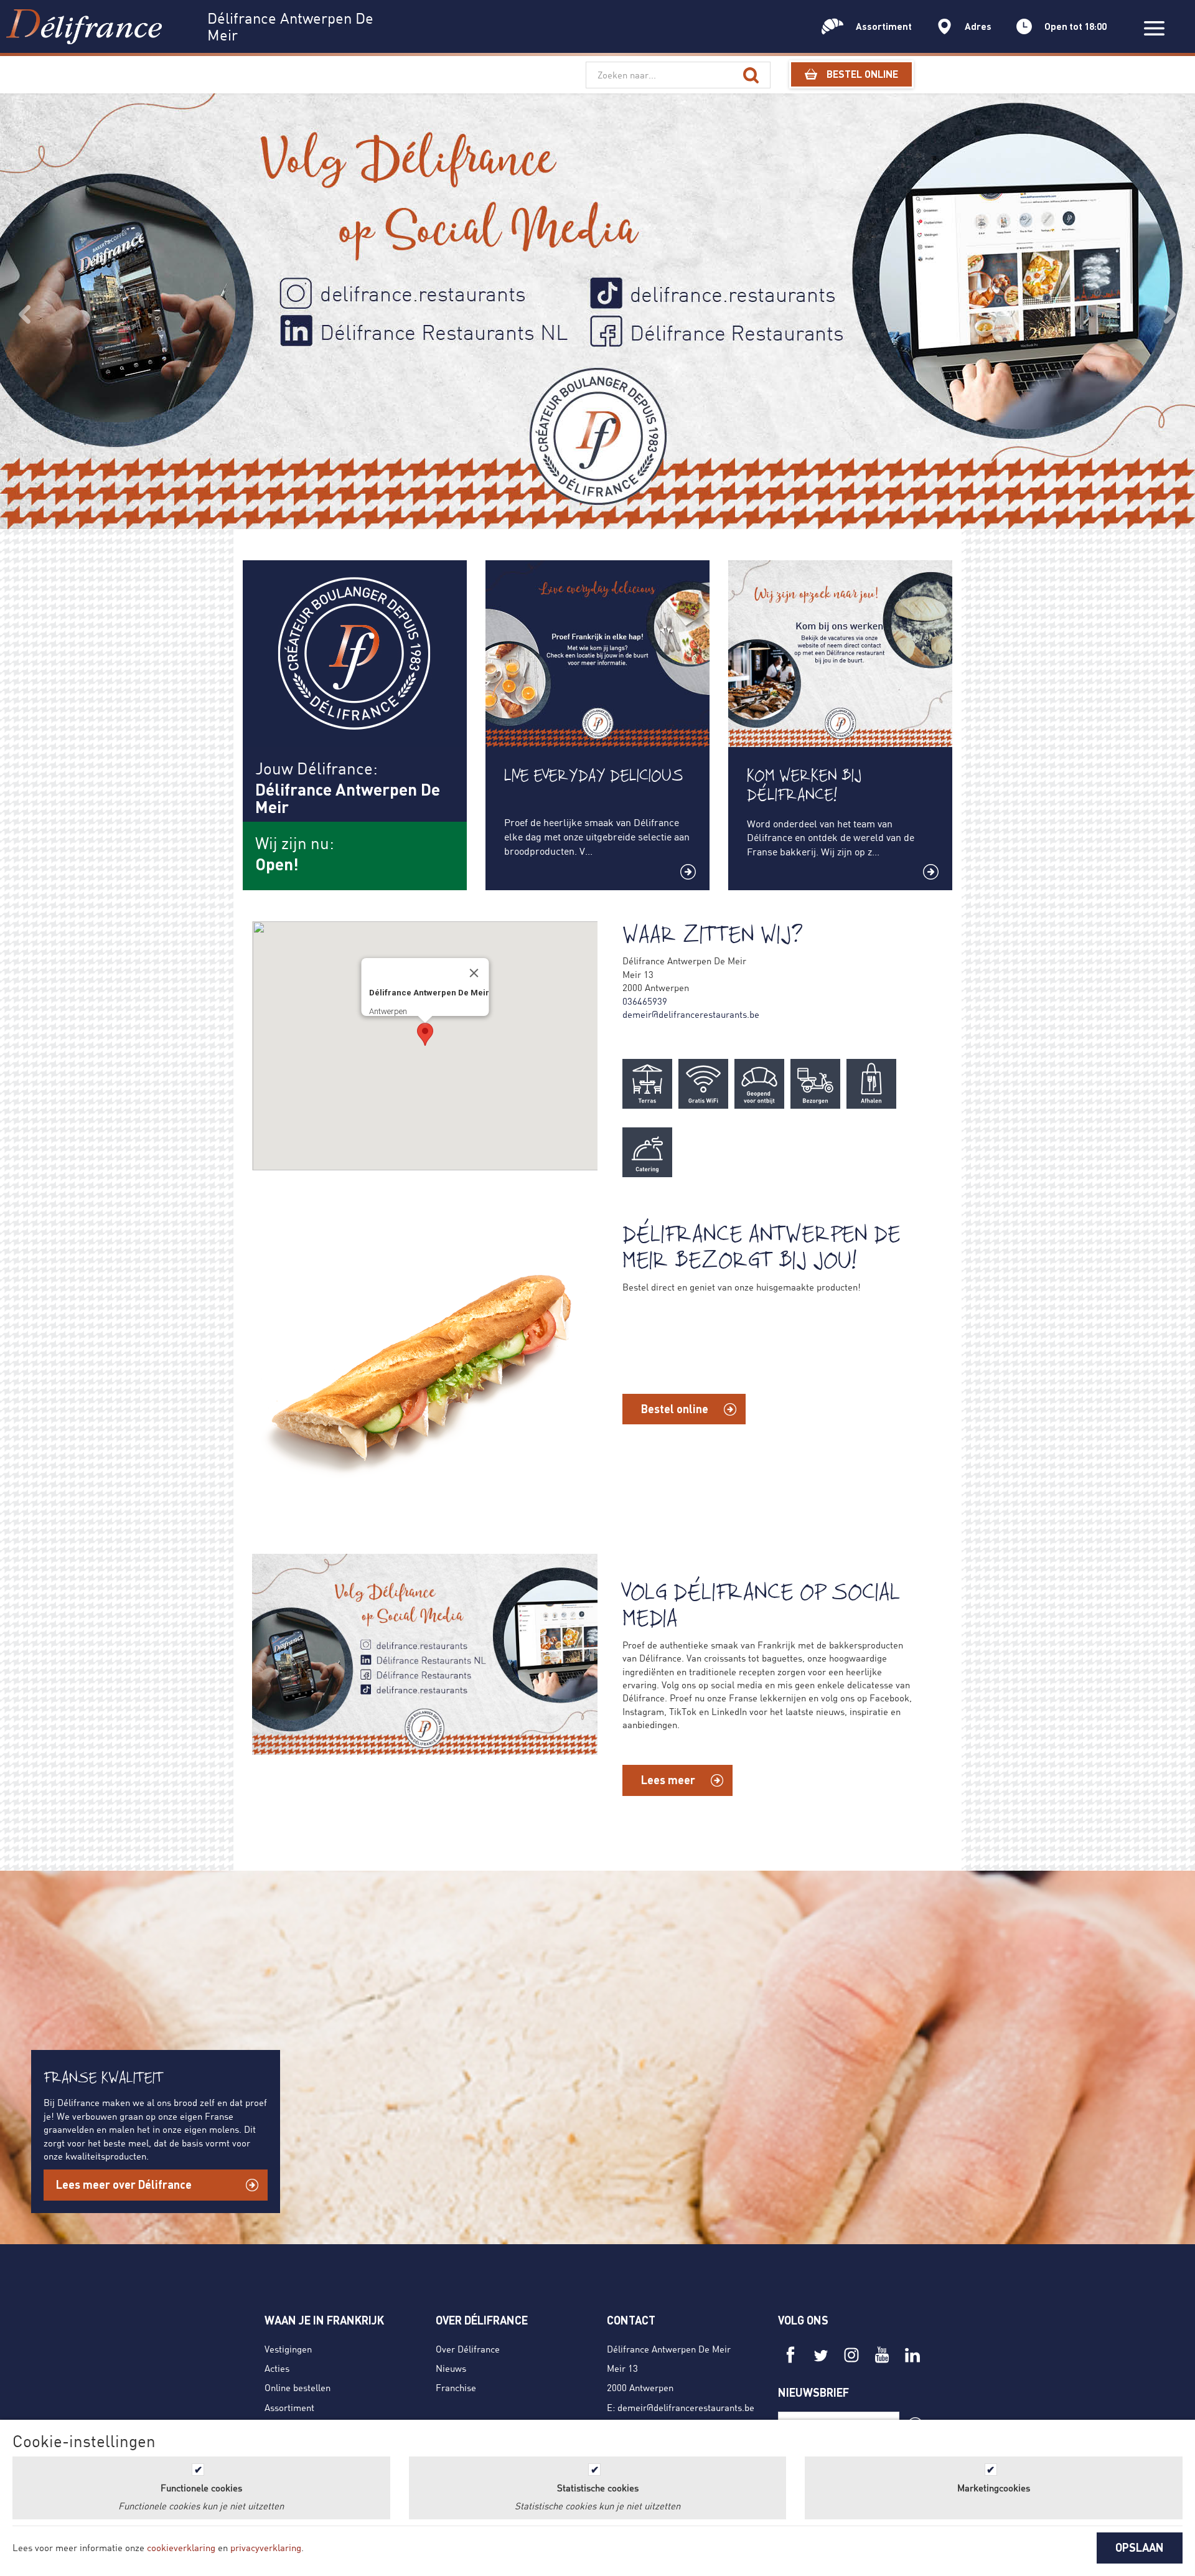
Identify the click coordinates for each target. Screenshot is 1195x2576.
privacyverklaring (266, 2547)
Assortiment (289, 2407)
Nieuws (451, 2368)
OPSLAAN (1140, 2547)
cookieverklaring (181, 2547)
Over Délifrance (468, 2349)
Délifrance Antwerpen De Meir (669, 2349)
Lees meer (668, 1780)
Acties (277, 2368)
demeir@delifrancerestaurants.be (691, 1014)
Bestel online (675, 1409)
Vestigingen (288, 2349)
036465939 (645, 1001)
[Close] (474, 973)
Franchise (456, 2387)
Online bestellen (298, 2387)
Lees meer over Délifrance (124, 2184)
